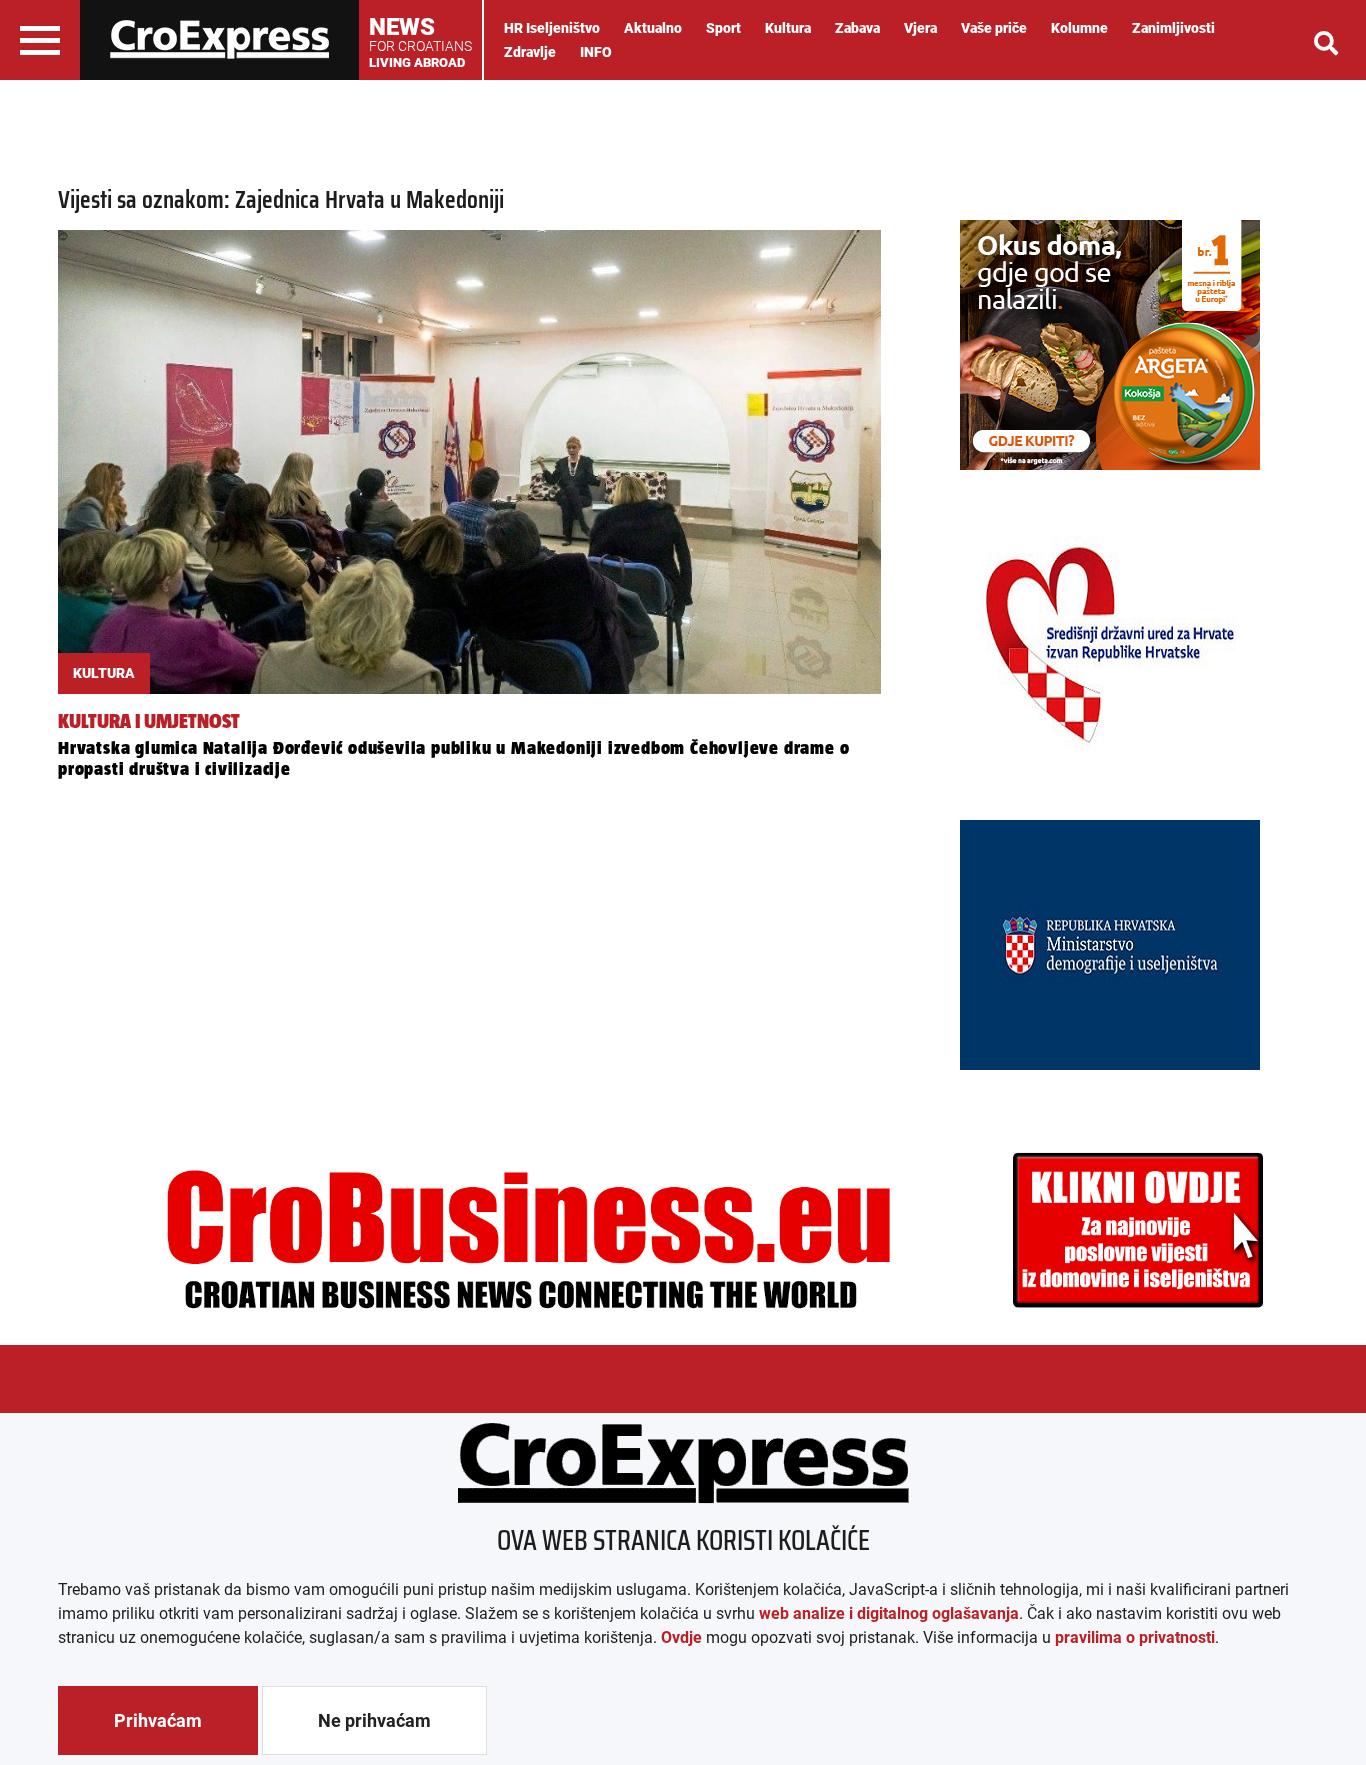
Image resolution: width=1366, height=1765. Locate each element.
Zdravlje (530, 52)
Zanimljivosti (1173, 28)
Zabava (857, 28)
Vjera (920, 28)
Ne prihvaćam (374, 1720)
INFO (596, 52)
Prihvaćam (158, 1720)
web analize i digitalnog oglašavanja (889, 1613)
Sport (723, 28)
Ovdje (681, 1637)
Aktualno (653, 28)
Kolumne (1079, 28)
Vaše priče (994, 28)
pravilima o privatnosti (1135, 1637)
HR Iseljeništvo (552, 28)
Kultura (788, 28)
